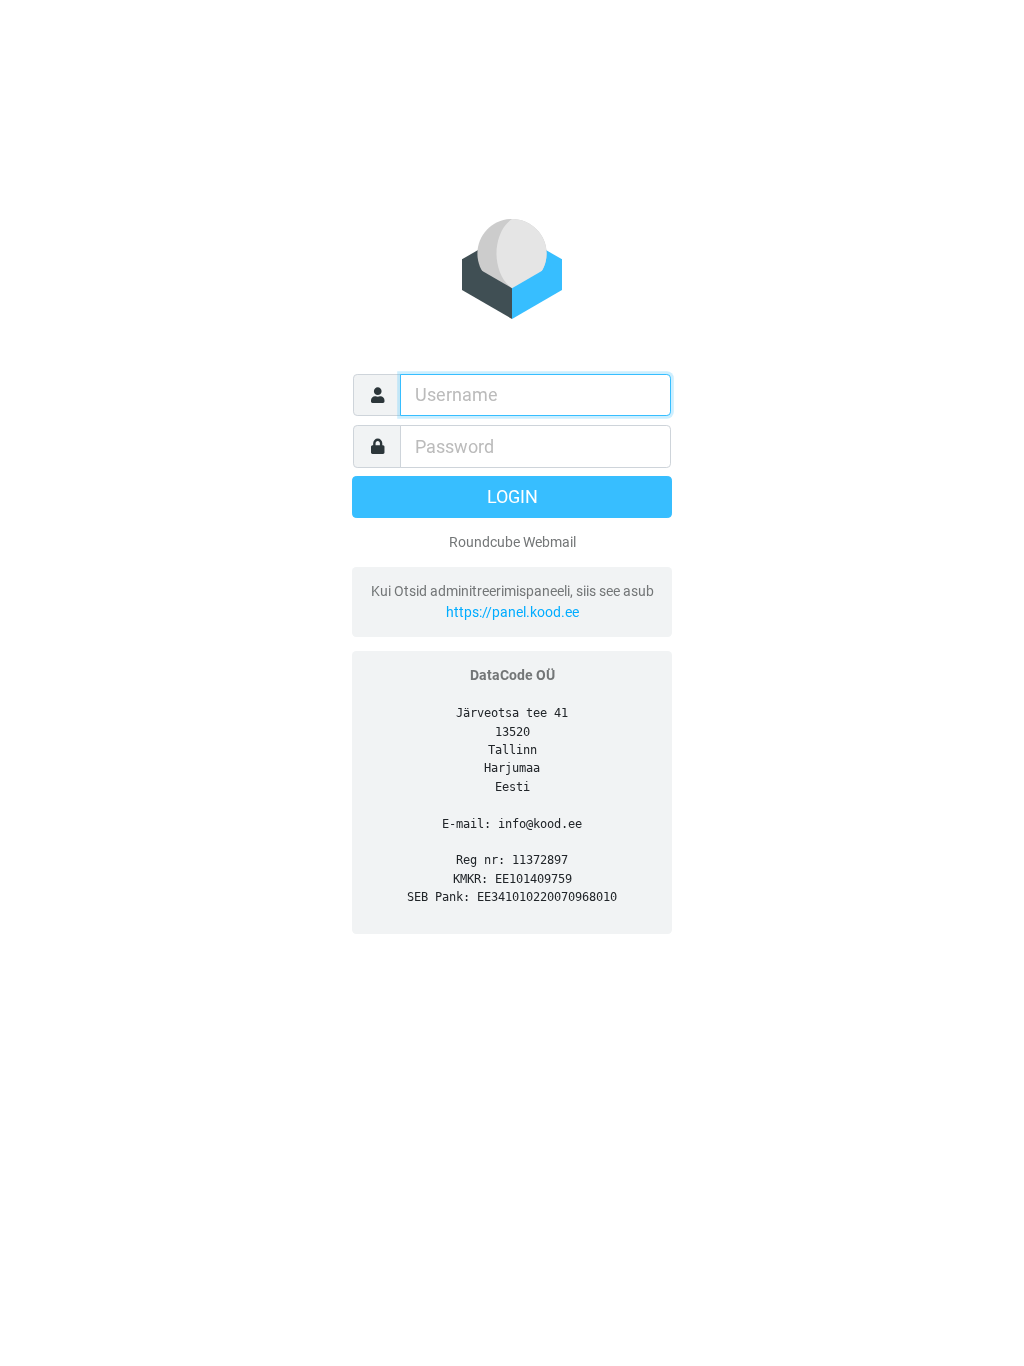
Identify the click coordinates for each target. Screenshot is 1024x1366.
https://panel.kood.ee (512, 612)
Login (512, 497)
